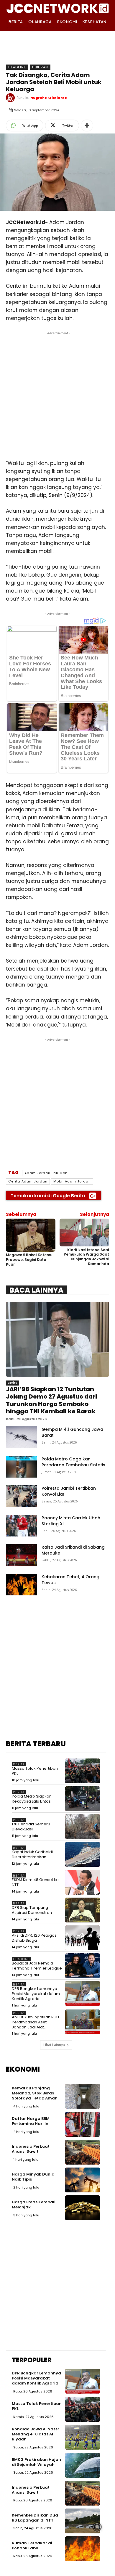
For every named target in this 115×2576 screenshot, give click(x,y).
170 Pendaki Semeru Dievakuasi (31, 1827)
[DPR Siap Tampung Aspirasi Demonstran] (83, 1910)
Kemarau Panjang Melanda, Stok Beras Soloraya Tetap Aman (35, 2093)
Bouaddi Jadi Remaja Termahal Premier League (37, 1966)
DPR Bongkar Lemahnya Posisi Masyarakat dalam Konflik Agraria (36, 1994)
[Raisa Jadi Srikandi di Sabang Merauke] (21, 1555)
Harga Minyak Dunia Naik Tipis (33, 2177)
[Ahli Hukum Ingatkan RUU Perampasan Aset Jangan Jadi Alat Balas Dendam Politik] (83, 2022)
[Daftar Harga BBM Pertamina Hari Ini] (83, 2124)
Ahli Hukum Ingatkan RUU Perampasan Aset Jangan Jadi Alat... (35, 2022)
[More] (87, 125)
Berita (13, 1383)
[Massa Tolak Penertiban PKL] (83, 1771)
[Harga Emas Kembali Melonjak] (83, 2208)
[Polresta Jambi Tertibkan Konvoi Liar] (21, 1496)
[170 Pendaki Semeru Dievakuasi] (83, 1827)
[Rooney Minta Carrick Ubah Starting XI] (21, 1526)
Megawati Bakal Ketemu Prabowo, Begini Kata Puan (29, 1259)
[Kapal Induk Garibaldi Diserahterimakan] (83, 1854)
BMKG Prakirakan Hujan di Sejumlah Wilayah (36, 2462)
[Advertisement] (57, 394)
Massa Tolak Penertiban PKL (35, 1771)
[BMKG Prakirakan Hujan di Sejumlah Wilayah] (83, 2465)
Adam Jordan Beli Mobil (47, 1173)
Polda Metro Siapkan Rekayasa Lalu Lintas (32, 1799)
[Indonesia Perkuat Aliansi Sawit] (83, 2152)
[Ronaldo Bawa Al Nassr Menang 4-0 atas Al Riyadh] (83, 2437)
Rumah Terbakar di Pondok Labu (32, 2546)
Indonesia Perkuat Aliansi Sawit (31, 2149)
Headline (17, 67)
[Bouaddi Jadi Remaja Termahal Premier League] (83, 1966)
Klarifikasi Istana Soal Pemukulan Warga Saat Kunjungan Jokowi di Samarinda (86, 1257)
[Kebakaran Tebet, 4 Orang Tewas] (21, 1585)
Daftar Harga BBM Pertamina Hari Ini (31, 2121)
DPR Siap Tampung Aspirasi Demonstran (32, 1910)
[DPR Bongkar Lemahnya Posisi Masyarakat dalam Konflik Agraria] (83, 1993)
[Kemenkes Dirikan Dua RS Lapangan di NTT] (83, 2521)
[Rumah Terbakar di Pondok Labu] (83, 2549)
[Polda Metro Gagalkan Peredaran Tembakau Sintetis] (21, 1467)
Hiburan (40, 67)
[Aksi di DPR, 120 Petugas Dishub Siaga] (83, 1938)
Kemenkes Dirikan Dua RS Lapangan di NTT (35, 2518)
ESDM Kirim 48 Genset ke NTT (35, 1882)
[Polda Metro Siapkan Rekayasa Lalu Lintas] (83, 1799)
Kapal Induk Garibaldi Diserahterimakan (32, 1854)
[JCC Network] (57, 8)
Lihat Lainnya (54, 2045)
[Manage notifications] (97, 2527)
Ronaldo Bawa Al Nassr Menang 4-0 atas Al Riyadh (36, 2434)
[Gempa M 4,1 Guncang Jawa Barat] (21, 1437)
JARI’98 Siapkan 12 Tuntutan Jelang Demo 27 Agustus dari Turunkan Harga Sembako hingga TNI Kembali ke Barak (51, 1400)
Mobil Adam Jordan (72, 1181)
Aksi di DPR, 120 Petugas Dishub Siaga (34, 1938)
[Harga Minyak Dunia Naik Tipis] (83, 2180)
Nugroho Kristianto (49, 98)
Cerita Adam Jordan (28, 1181)
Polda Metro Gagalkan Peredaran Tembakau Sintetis (73, 1462)
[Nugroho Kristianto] (11, 98)
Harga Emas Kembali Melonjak (34, 2205)
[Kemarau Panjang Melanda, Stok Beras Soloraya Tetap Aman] (83, 2096)
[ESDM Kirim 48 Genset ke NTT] (83, 1882)
